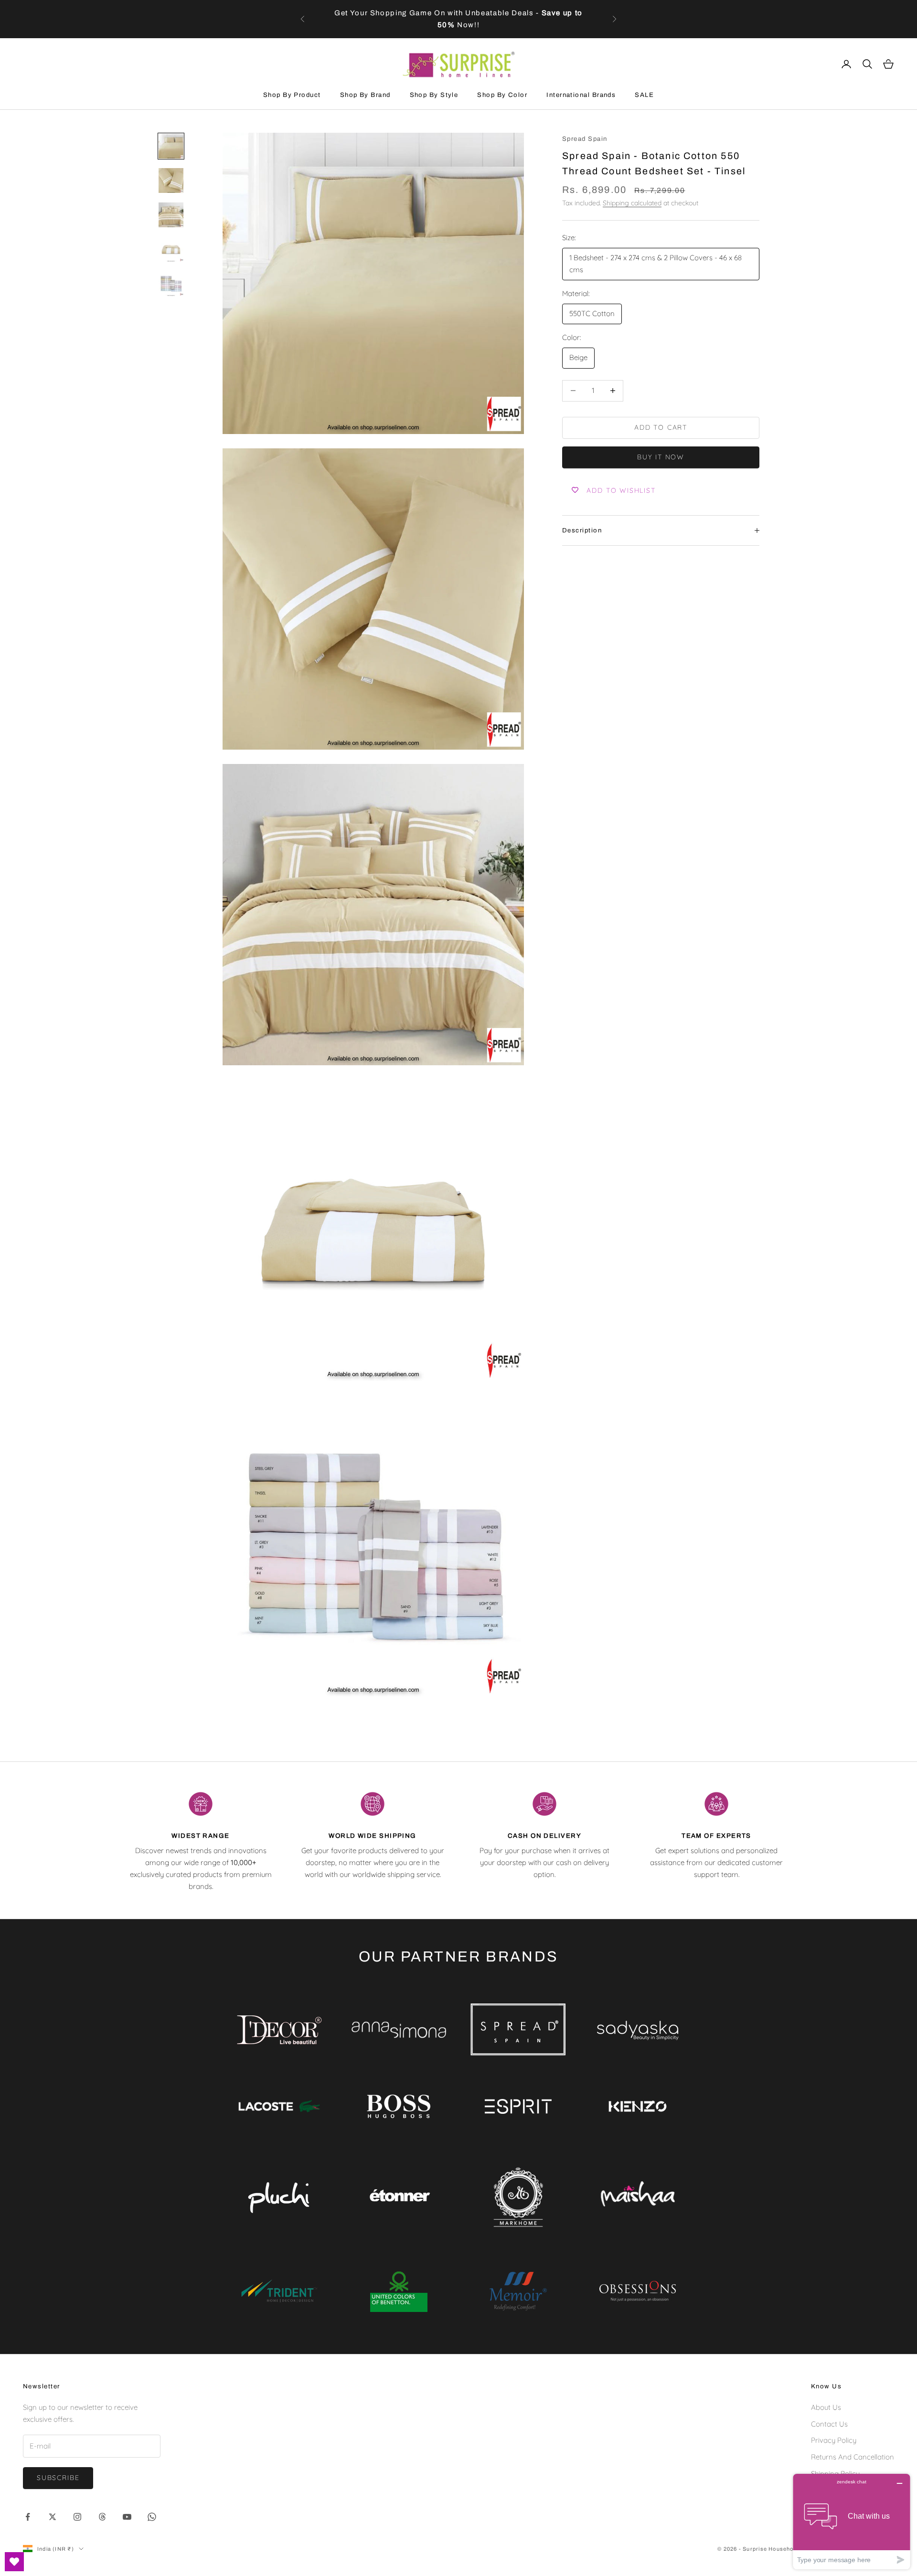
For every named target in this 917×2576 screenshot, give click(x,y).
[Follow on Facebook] (28, 2517)
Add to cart (661, 427)
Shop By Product (292, 95)
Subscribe (58, 2478)
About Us (826, 2407)
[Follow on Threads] (102, 2517)
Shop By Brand (365, 95)
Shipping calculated (632, 203)
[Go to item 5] (171, 284)
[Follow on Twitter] (53, 2517)
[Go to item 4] (171, 249)
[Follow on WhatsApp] (152, 2517)
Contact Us (829, 2424)
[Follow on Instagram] (77, 2517)
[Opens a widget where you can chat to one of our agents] (852, 2521)
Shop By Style (434, 95)
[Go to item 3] (171, 215)
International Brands (581, 95)
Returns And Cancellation (853, 2457)
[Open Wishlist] (14, 2562)
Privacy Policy (834, 2440)
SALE (644, 95)
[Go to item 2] (171, 180)
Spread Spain (585, 139)
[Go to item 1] (171, 146)
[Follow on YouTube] (127, 2517)
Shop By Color (502, 95)
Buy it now (661, 457)
